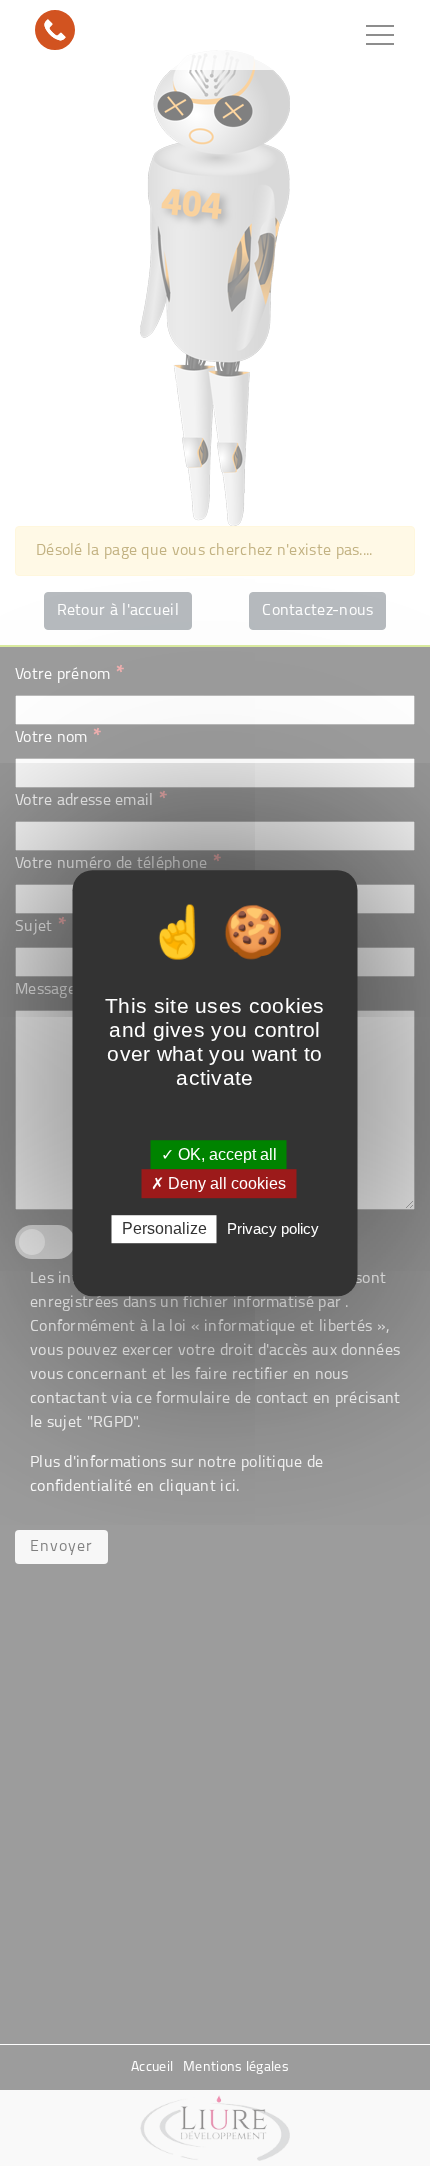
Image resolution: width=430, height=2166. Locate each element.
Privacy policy (273, 1229)
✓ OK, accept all (219, 1154)
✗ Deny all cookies (218, 1183)
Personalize (164, 1229)
